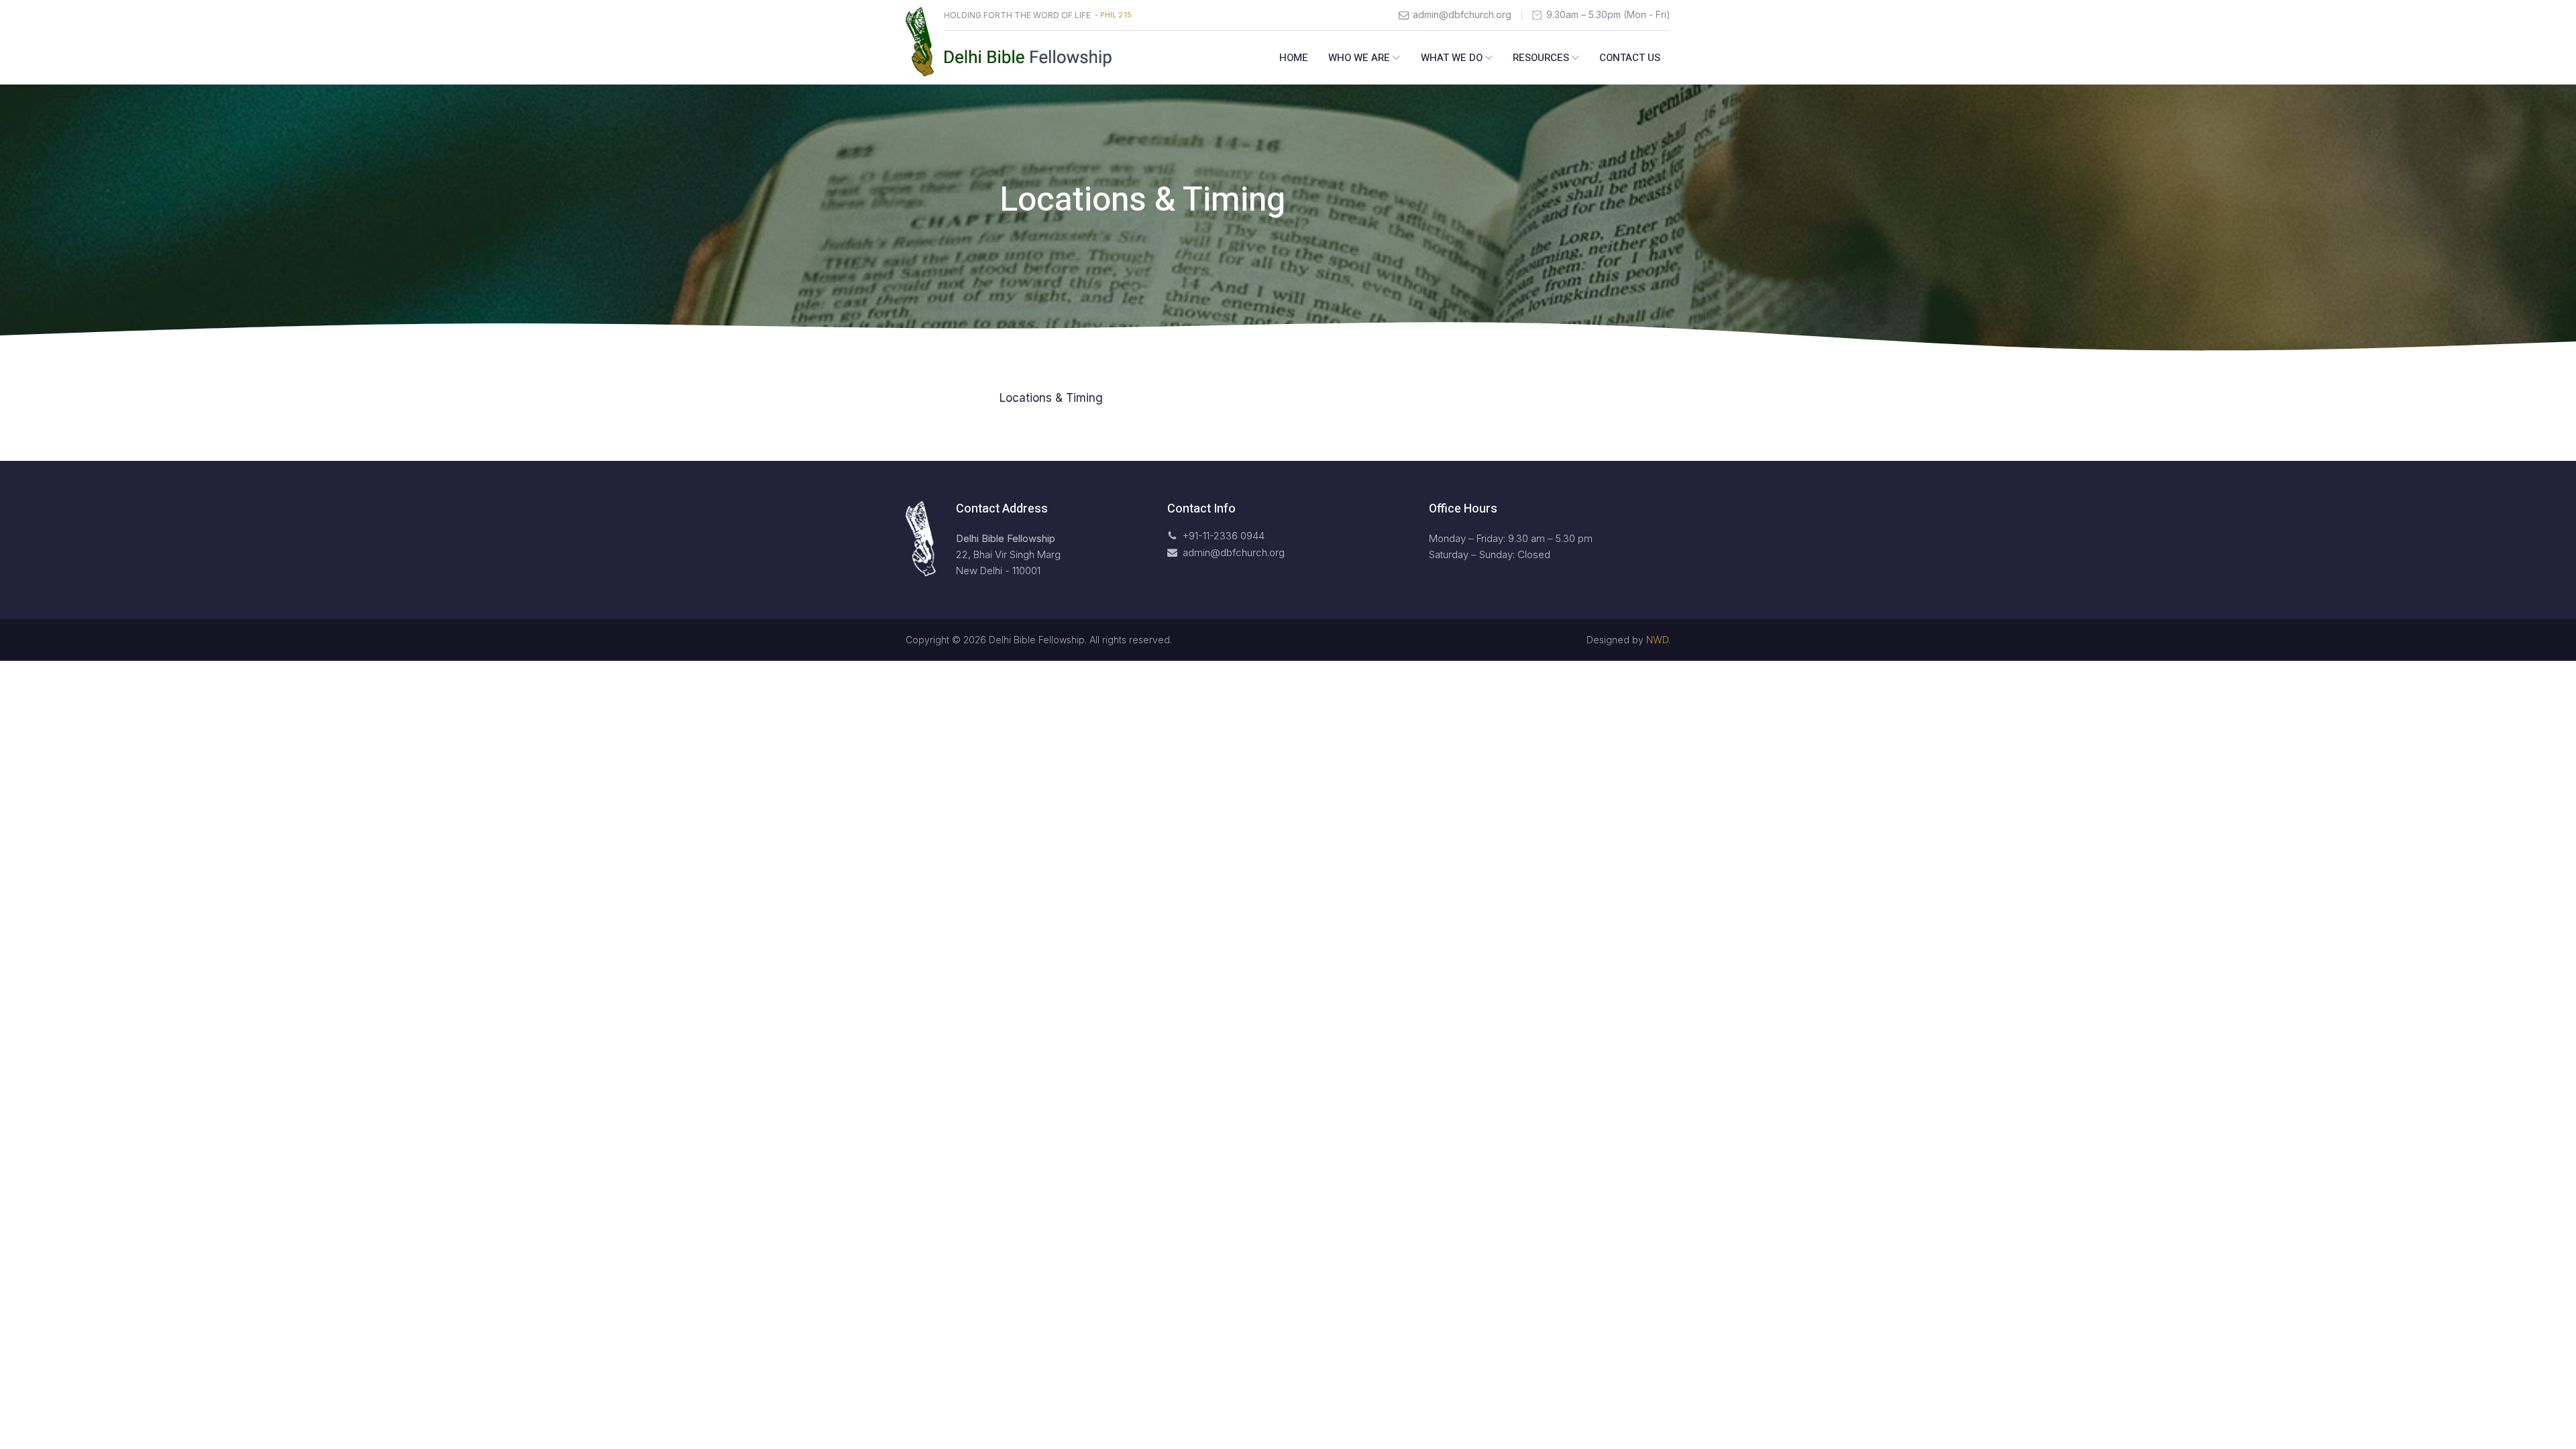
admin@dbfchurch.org (1462, 15)
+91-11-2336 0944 (1224, 536)
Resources (1541, 58)
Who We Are (1359, 58)
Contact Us (1630, 58)
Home (1294, 58)
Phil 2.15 (1116, 15)
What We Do (1452, 58)
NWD (1657, 640)
